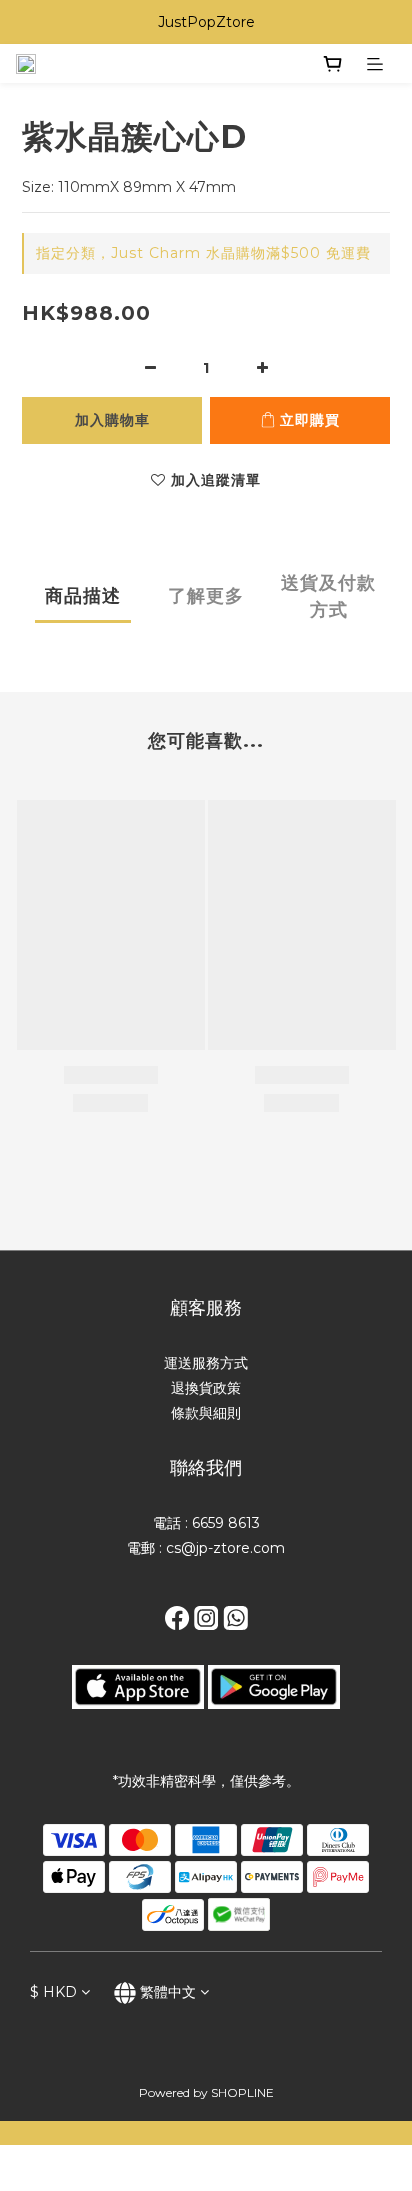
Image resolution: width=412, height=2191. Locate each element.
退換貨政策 (206, 1388)
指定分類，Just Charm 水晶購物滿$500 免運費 (203, 253)
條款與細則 (206, 1413)
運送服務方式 (206, 1363)
